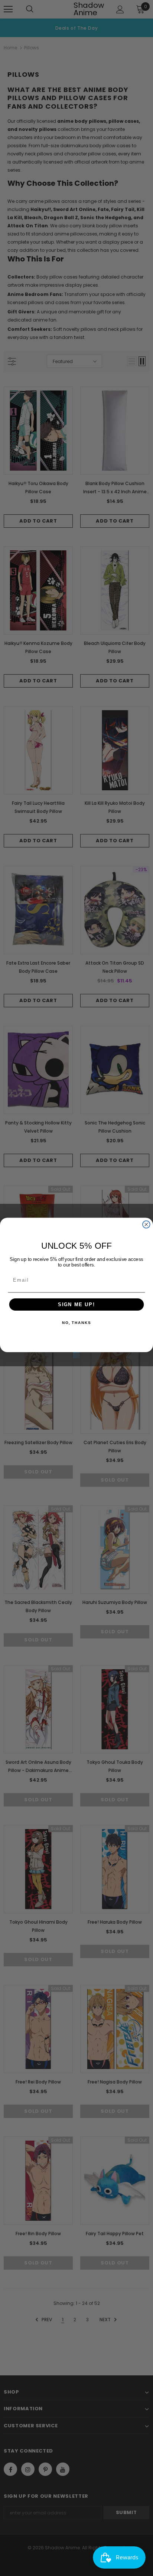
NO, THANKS (76, 1323)
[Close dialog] (146, 1225)
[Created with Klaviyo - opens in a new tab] (76, 1355)
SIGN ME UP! (76, 1304)
